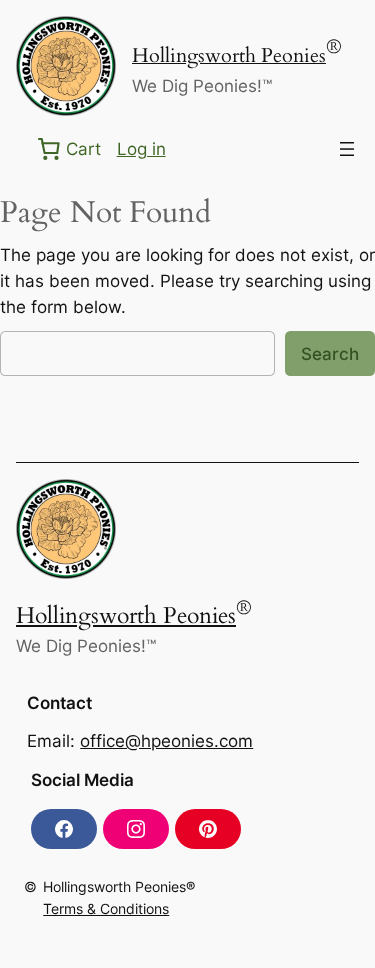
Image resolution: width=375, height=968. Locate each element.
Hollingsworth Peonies (229, 56)
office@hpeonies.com (166, 741)
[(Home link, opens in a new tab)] (66, 66)
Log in (141, 149)
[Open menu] (347, 149)
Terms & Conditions (106, 908)
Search (330, 354)
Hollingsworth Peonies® (119, 886)
